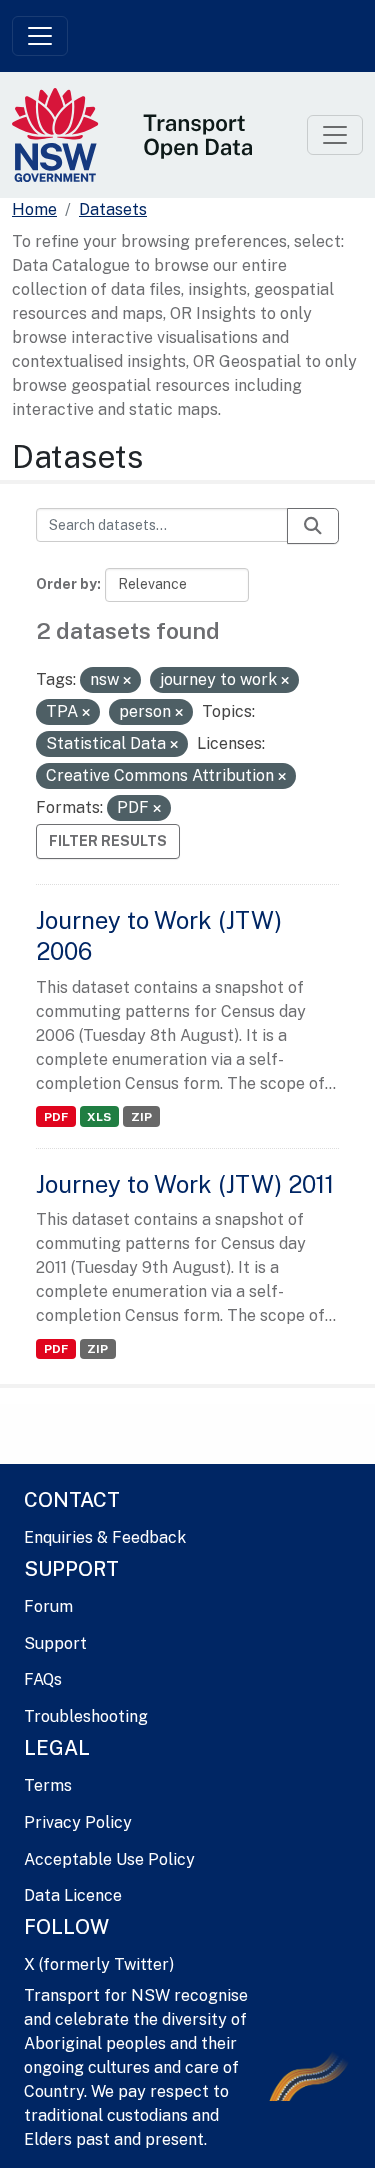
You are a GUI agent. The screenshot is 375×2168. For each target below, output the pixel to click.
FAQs (43, 1679)
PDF (56, 1117)
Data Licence (73, 1895)
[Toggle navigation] (40, 36)
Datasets (113, 209)
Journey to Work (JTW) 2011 (185, 1184)
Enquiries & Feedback (105, 1537)
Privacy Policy (78, 1822)
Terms (48, 1785)
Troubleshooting (86, 1716)
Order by (66, 584)
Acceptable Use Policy (109, 1859)
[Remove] (127, 681)
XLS (99, 1117)
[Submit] (313, 526)
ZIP (141, 1117)
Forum (48, 1606)
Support (55, 1643)
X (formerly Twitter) (99, 1964)
